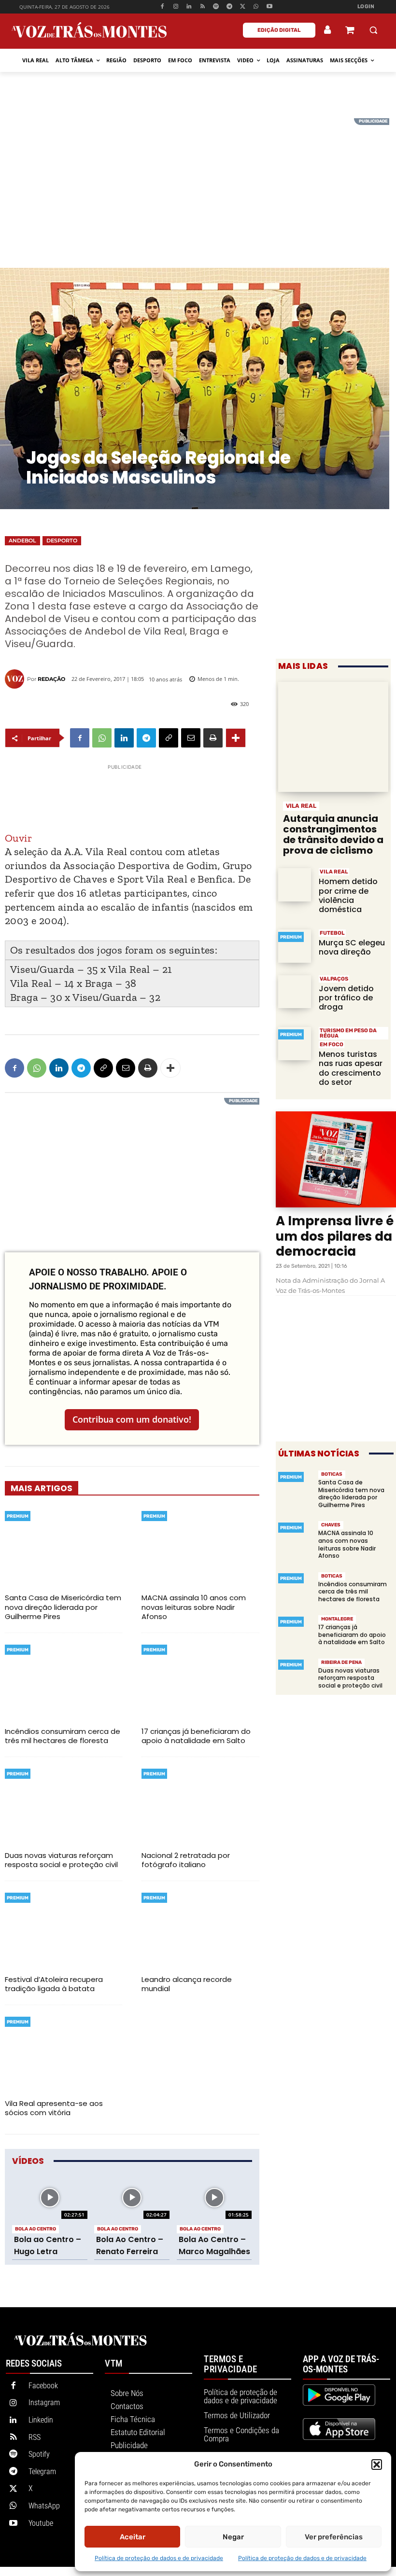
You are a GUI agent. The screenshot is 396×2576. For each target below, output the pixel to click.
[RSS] (203, 7)
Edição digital (279, 30)
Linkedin (41, 2420)
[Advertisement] (198, 186)
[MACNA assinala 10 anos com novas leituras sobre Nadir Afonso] (200, 1547)
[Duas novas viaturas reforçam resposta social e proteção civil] (64, 1805)
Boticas (332, 1474)
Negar (233, 2537)
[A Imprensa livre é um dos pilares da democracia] (336, 1159)
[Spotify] (216, 7)
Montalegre (337, 1619)
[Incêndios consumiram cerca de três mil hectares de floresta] (64, 1681)
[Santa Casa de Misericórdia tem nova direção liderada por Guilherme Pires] (64, 1547)
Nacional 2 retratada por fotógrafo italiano (186, 1860)
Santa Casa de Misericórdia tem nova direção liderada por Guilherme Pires (63, 1607)
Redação (51, 679)
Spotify (39, 2454)
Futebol (332, 933)
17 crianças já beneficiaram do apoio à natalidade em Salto (196, 1736)
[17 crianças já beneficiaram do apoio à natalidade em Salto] (200, 1681)
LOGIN (366, 7)
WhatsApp (44, 2506)
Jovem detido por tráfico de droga (346, 998)
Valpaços (334, 979)
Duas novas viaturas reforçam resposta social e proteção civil (61, 1860)
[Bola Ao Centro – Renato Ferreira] (132, 2198)
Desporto (62, 540)
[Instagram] (176, 7)
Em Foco (332, 1045)
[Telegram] (229, 7)
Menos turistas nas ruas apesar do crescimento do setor (351, 1068)
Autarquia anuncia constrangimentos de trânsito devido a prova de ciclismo (333, 834)
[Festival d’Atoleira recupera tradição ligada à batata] (64, 1929)
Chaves (331, 1525)
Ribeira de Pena (341, 1662)
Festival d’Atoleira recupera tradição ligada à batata (54, 1984)
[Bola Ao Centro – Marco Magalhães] (214, 2198)
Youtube (41, 2523)
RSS (35, 2437)
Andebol (22, 540)
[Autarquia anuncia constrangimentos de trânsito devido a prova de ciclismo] (333, 737)
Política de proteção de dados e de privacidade (159, 2558)
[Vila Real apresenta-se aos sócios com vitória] (64, 2053)
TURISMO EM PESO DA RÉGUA (348, 1033)
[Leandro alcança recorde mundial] (200, 1929)
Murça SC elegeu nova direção (352, 947)
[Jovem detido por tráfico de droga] (295, 992)
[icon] (350, 31)
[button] (377, 2465)
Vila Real (301, 806)
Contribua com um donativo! (132, 1419)
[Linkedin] (189, 7)
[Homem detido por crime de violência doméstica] (295, 885)
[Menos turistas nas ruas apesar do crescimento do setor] (295, 1043)
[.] (328, 30)
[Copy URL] (169, 738)
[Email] (191, 738)
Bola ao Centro (35, 2229)
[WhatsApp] (256, 7)
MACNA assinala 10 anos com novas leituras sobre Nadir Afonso (194, 1607)
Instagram (44, 2403)
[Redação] (16, 679)
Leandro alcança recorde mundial (187, 1984)
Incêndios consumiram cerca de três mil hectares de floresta (63, 1736)
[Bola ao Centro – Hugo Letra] (50, 2198)
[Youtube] (270, 7)
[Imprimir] (213, 738)
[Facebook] (162, 7)
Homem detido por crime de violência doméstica (348, 895)
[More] (236, 738)
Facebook (43, 2386)
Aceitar (133, 2537)
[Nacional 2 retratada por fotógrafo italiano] (200, 1805)
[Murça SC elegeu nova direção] (295, 946)
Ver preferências (334, 2537)
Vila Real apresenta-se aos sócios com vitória (54, 2108)
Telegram (42, 2472)
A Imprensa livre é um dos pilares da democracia (335, 1236)
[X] (243, 7)
